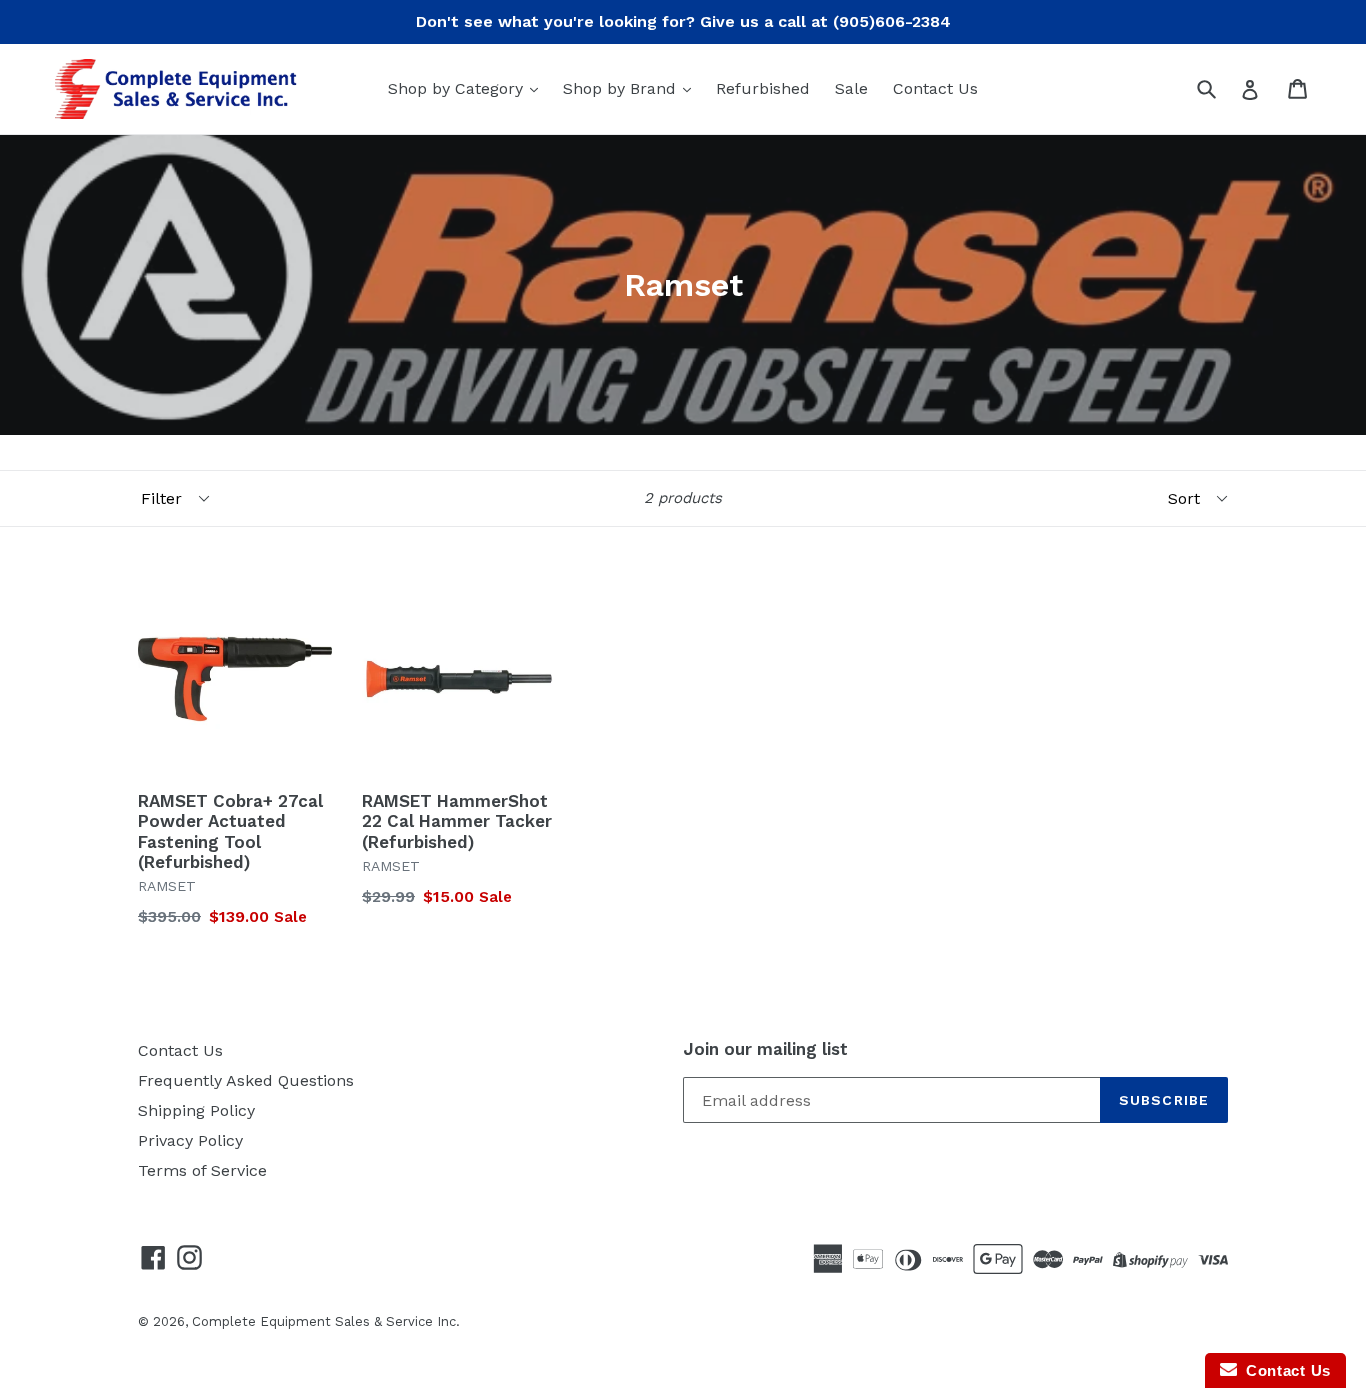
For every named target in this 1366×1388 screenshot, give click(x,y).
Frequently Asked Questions (246, 1080)
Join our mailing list (765, 1049)
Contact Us (935, 88)
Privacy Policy (190, 1140)
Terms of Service (202, 1170)
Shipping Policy (196, 1110)
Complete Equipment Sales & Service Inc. (326, 1321)
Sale (851, 88)
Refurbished (763, 88)
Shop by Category (458, 88)
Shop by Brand (622, 88)
